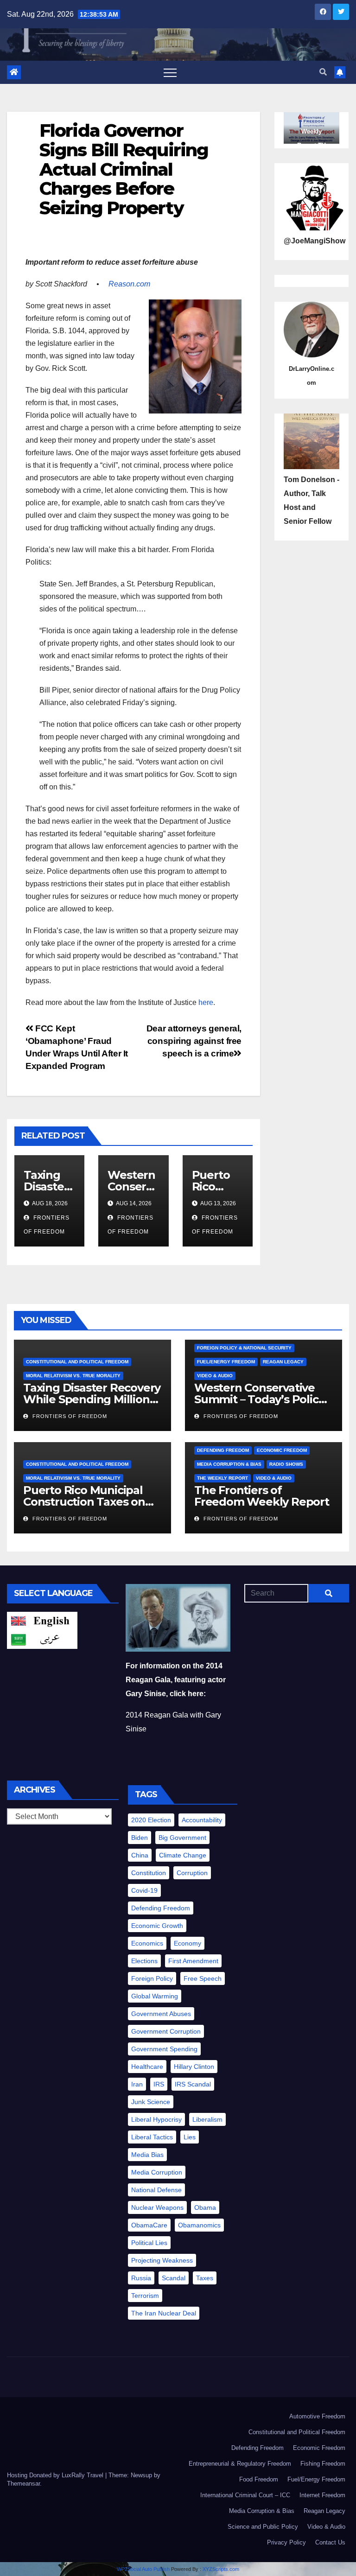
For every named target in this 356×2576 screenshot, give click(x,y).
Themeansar (23, 2484)
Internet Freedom (322, 2495)
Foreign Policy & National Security (244, 1348)
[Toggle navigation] (170, 72)
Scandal (174, 2278)
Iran (137, 2084)
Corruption (192, 1873)
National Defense (156, 2190)
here (206, 1002)
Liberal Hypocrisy (156, 2119)
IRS (159, 2084)
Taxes (205, 2278)
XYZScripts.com (221, 2569)
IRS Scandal (193, 2084)
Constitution (149, 1873)
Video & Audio (215, 1376)
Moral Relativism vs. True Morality (73, 1376)
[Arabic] (42, 1639)
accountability (202, 1820)
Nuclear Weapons (157, 2207)
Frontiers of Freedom (69, 1416)
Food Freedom (259, 2479)
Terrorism (145, 2296)
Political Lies (149, 2243)
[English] (42, 1621)
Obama (205, 2207)
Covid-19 (144, 1890)
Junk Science (151, 2102)
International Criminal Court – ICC (245, 2495)
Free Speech (203, 1978)
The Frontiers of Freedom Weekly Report (262, 1496)
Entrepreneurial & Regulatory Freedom (240, 2464)
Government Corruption (166, 2031)
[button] (323, 72)
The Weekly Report (222, 1478)
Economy (188, 1943)
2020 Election (151, 1820)
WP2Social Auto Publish (143, 2569)
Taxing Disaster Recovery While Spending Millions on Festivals (92, 1399)
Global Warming (155, 1996)
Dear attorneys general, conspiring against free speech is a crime (194, 1041)
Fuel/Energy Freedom (226, 1362)
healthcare (147, 2067)
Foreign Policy (152, 1978)
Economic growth (157, 1926)
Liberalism (207, 2119)
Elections (144, 1961)
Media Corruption (157, 2172)
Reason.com (129, 284)
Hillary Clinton (194, 2067)
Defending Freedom (223, 1450)
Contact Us (330, 2542)
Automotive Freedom (317, 2416)
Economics (147, 1943)
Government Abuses (161, 2014)
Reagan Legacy (283, 1362)
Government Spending (164, 2049)
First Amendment (193, 1961)
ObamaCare (149, 2225)
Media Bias (147, 2155)
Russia (141, 2278)
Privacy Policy (286, 2542)
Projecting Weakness (162, 2260)
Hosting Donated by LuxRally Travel (56, 2475)
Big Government (182, 1838)
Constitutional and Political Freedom (77, 1362)
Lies (190, 2137)
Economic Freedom (282, 1450)
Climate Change (183, 1855)
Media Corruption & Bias (229, 1464)
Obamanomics (199, 2225)
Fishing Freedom (323, 2464)
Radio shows (286, 1464)
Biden (140, 1838)
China (140, 1855)
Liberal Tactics (152, 2137)
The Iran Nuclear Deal (164, 2313)
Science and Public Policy (263, 2527)
